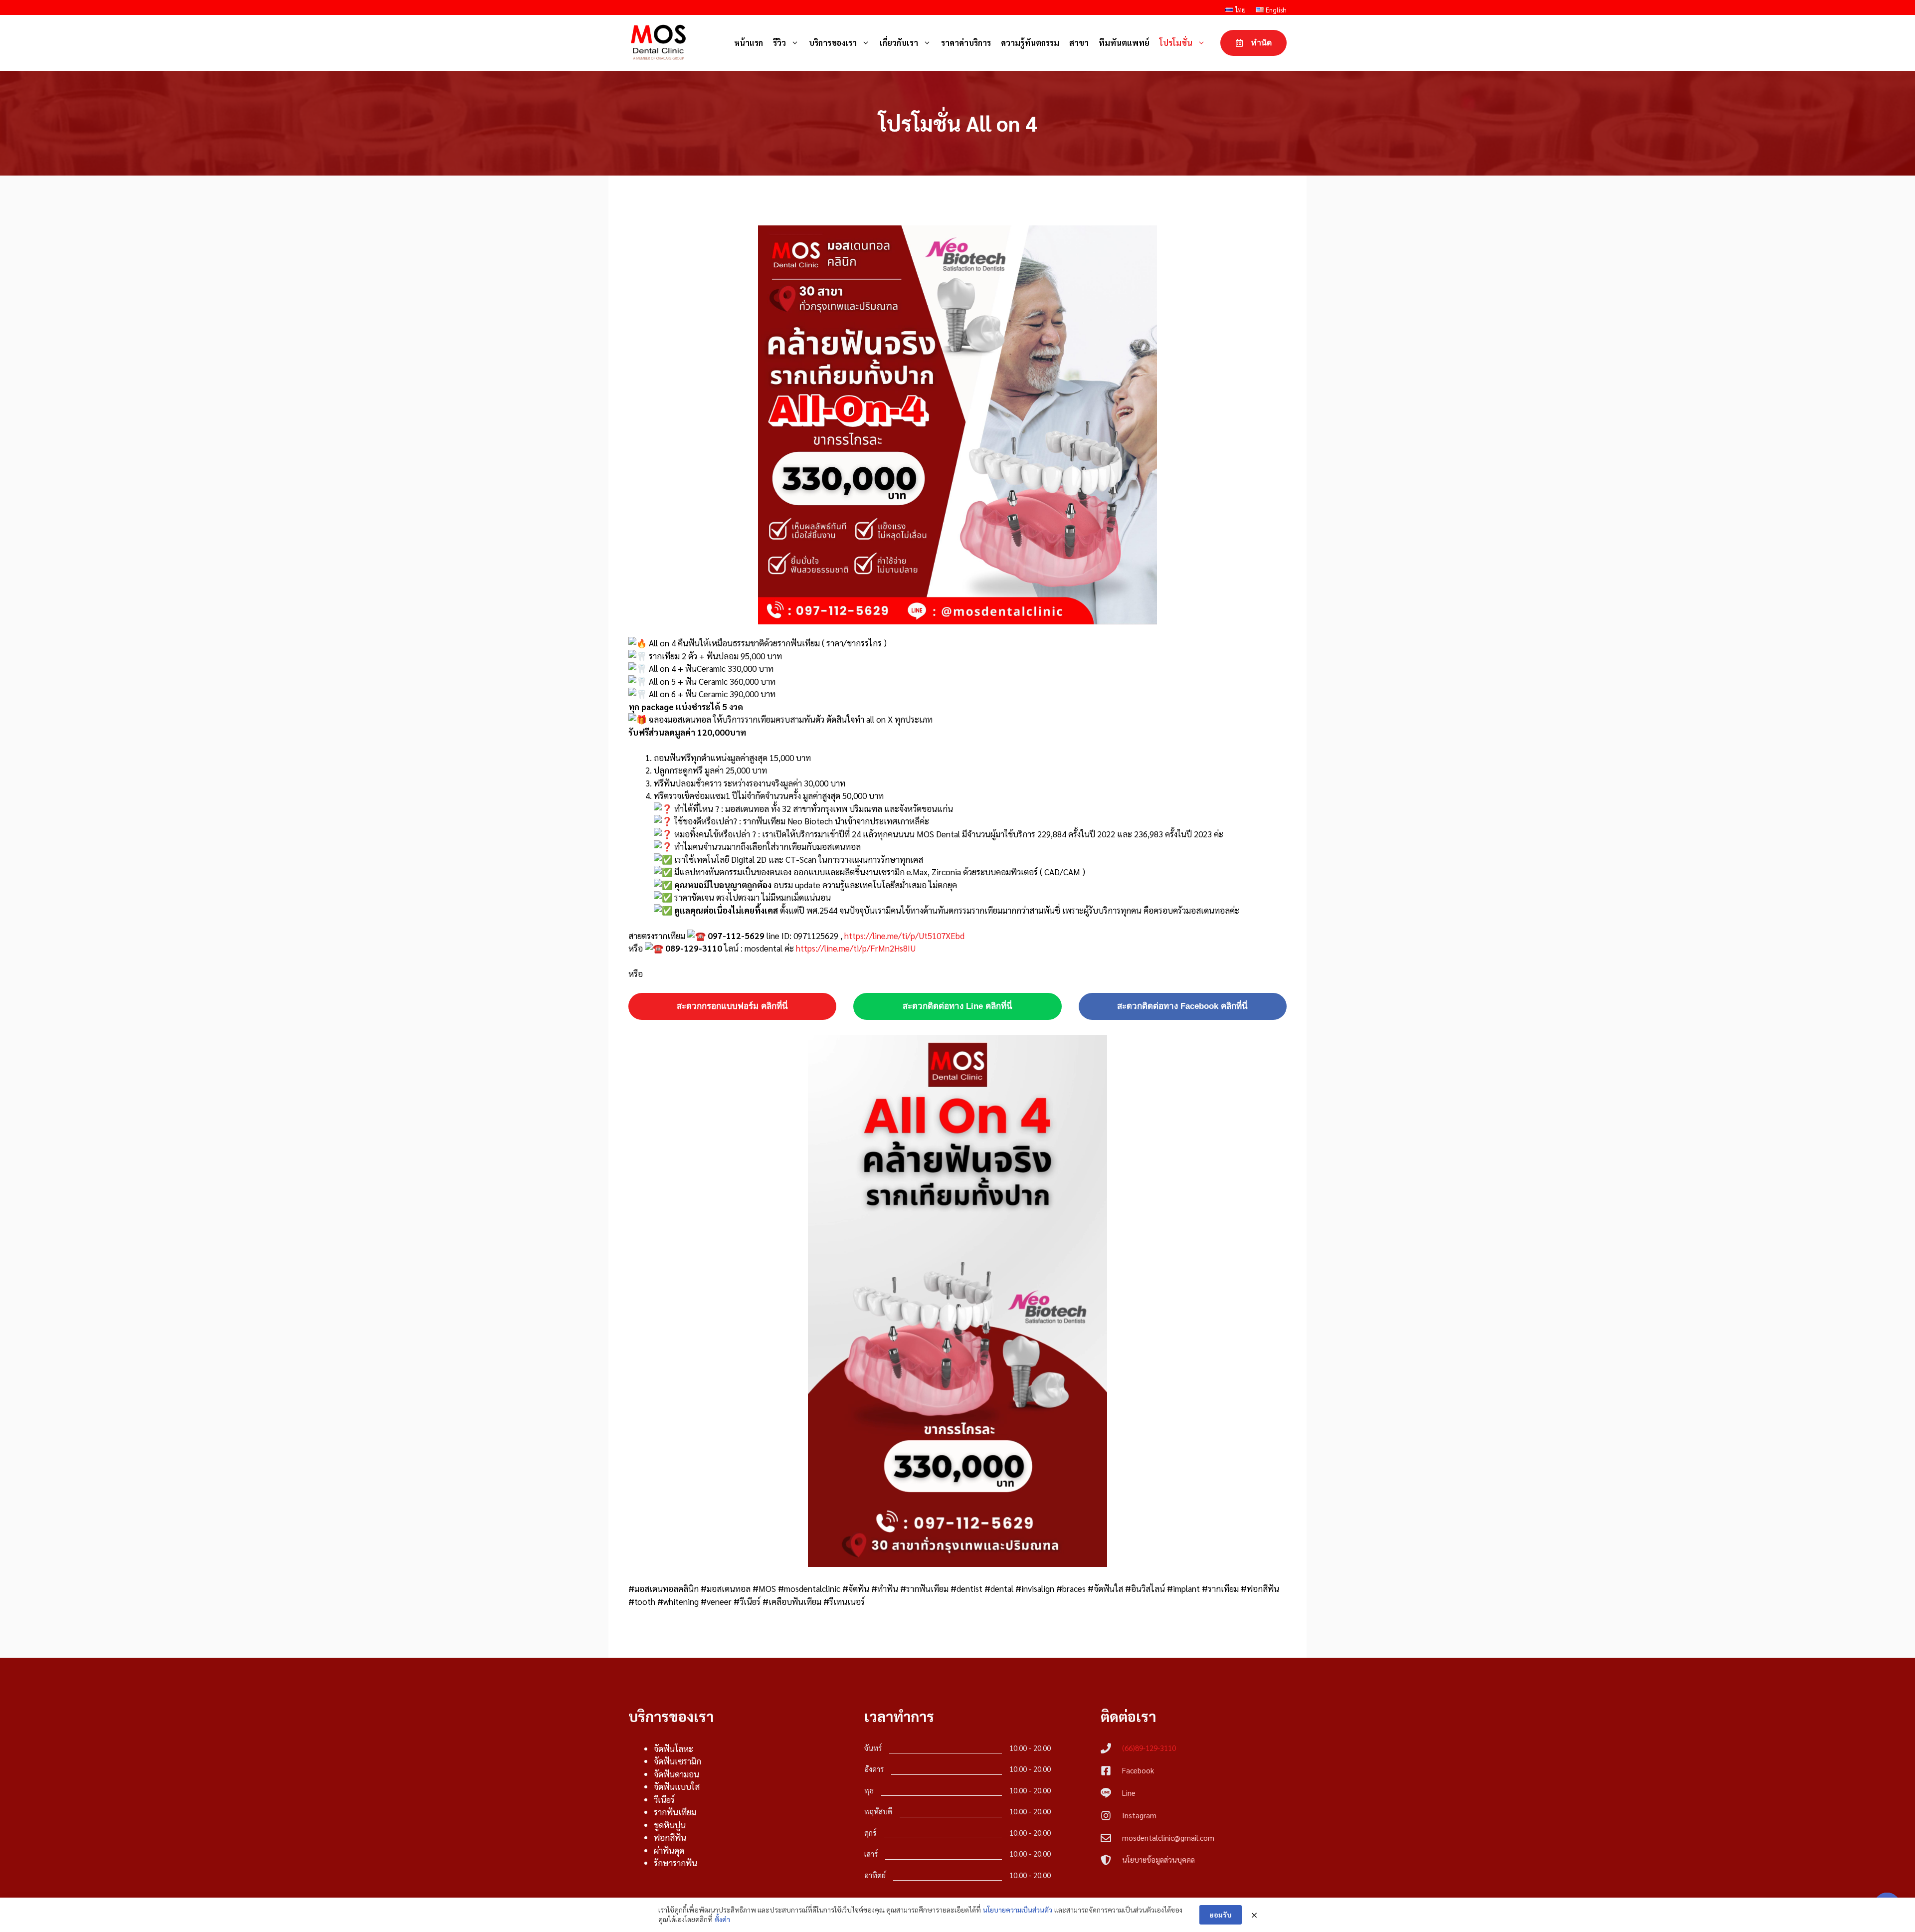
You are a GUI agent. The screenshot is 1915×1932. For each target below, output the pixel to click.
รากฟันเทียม (675, 1812)
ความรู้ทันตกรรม (1030, 43)
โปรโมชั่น (1176, 43)
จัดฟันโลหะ (673, 1748)
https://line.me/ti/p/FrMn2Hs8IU (856, 948)
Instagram (1139, 1815)
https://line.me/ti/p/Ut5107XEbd (904, 936)
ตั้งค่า (722, 1919)
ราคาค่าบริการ (966, 43)
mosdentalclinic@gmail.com (1168, 1837)
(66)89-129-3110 (1149, 1748)
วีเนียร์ (664, 1799)
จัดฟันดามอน (676, 1774)
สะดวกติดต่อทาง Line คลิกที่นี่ (957, 1006)
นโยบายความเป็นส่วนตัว (1018, 1910)
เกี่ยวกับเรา (899, 43)
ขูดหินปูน (670, 1825)
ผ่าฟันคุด (669, 1850)
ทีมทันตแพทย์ (1124, 43)
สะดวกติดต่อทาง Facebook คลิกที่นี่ (1182, 1006)
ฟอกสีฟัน (670, 1837)
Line (1129, 1793)
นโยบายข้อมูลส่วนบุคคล (1158, 1859)
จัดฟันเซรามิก (677, 1761)
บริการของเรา (833, 43)
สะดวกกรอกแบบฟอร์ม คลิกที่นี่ (732, 1006)
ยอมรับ (1221, 1915)
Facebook (1138, 1770)
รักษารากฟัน (675, 1863)
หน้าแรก (749, 43)
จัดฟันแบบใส (677, 1786)
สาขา (1079, 43)
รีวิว (779, 43)
